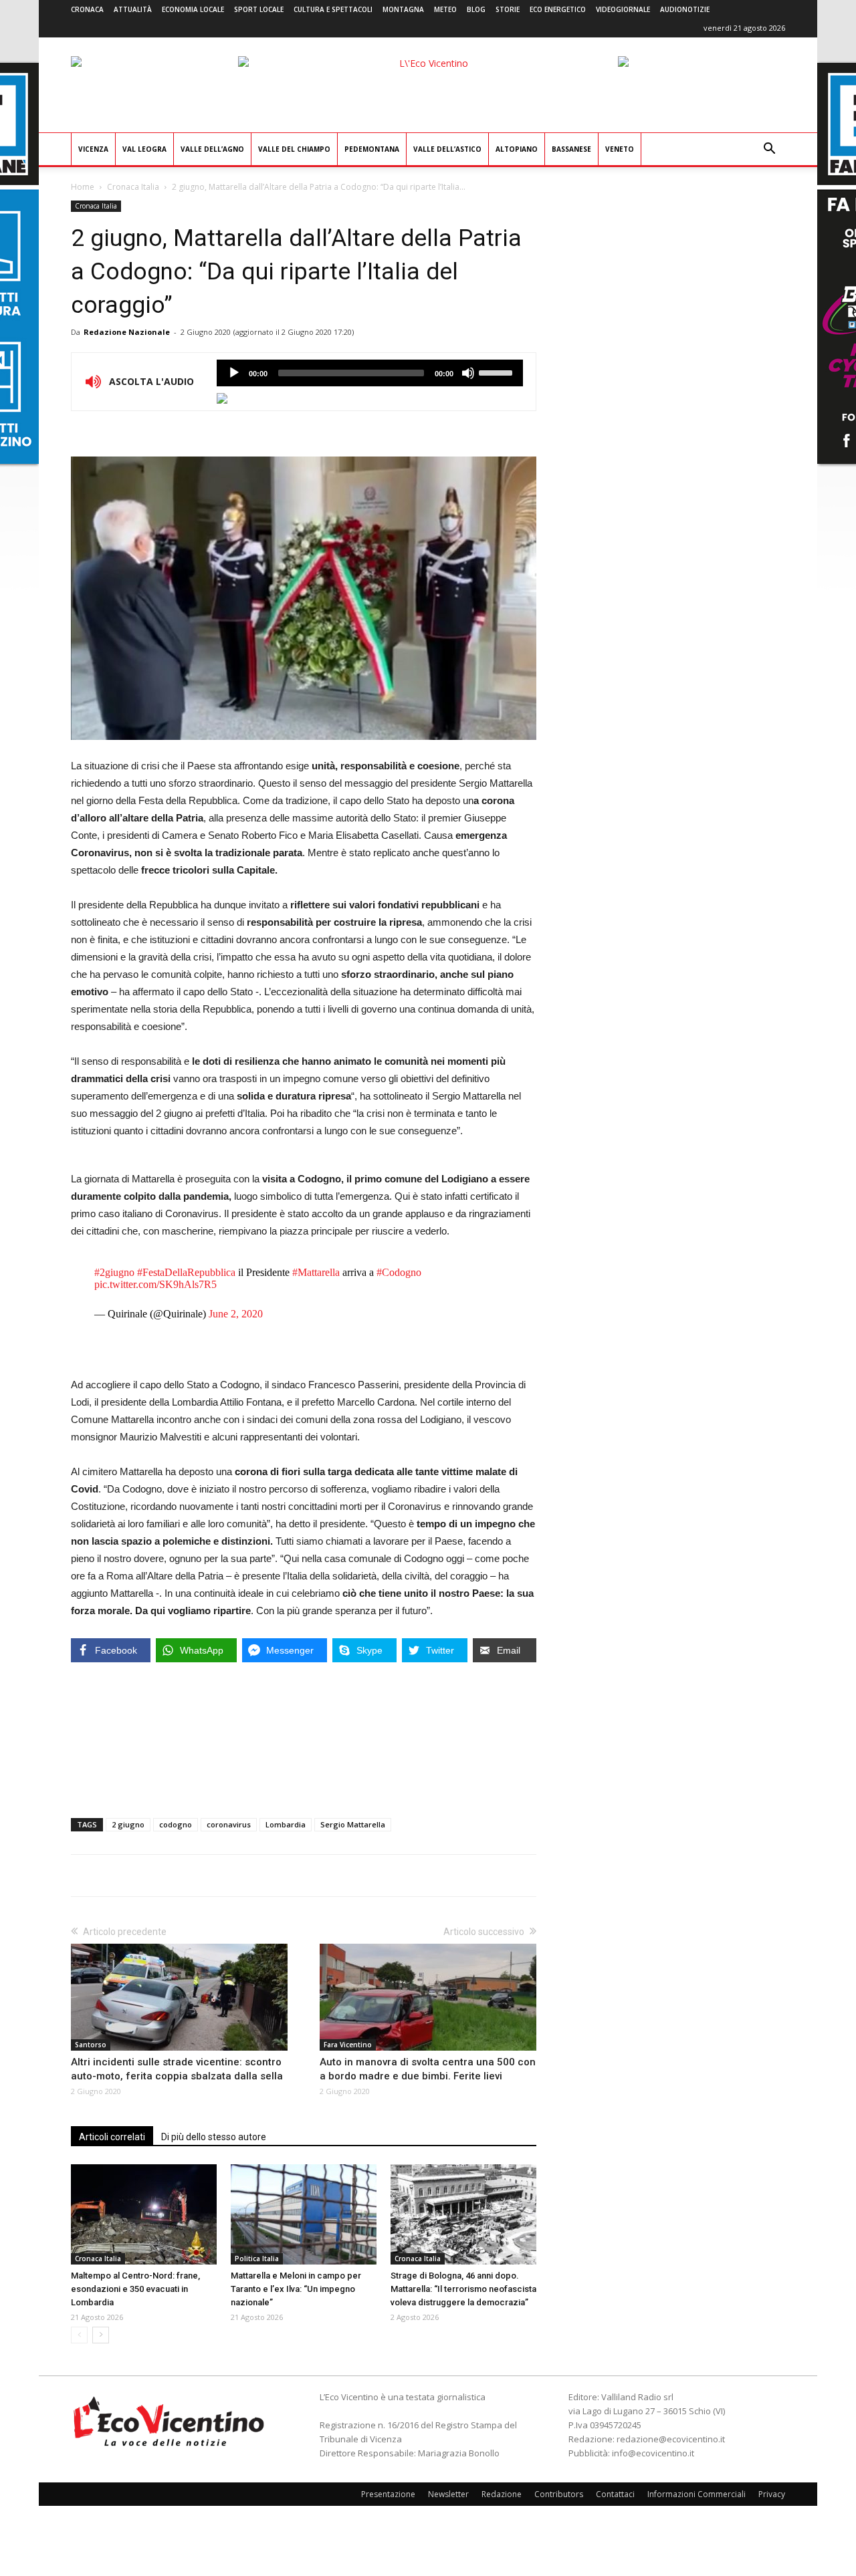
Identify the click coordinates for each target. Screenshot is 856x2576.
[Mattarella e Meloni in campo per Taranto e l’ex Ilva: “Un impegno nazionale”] (304, 2214)
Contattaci (615, 2494)
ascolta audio (234, 373)
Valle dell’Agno (212, 149)
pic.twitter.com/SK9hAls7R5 (155, 1284)
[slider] (498, 372)
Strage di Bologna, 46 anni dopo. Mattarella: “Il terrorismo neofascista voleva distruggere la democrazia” (463, 2289)
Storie (508, 9)
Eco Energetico (558, 9)
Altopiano (517, 149)
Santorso (91, 2045)
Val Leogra (144, 149)
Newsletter (448, 2494)
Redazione (502, 2494)
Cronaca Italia (133, 187)
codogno (176, 1824)
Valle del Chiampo (294, 149)
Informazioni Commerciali (697, 2494)
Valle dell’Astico (447, 149)
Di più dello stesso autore (214, 2137)
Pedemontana (372, 149)
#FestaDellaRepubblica (186, 1272)
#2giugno (114, 1272)
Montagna (403, 9)
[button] (769, 150)
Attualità (133, 9)
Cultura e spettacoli (333, 9)
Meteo (445, 9)
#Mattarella (316, 1272)
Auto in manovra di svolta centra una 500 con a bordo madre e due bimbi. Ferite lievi (428, 2069)
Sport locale (259, 9)
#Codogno (399, 1272)
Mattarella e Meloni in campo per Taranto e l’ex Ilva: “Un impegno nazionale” (296, 2289)
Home (83, 187)
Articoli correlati (112, 2137)
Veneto (620, 149)
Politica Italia (257, 2259)
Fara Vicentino (348, 2045)
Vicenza (93, 149)
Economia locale (193, 9)
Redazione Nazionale (127, 332)
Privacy (772, 2494)
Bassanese (571, 149)
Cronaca (87, 9)
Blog (476, 9)
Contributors (559, 2494)
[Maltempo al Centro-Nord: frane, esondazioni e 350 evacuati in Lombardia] (144, 2214)
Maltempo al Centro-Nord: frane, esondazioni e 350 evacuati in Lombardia (135, 2289)
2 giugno (128, 1824)
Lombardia (286, 1824)
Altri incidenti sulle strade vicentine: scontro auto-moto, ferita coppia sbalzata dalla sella (177, 2069)
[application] (370, 373)
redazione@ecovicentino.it (671, 2439)
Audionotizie (685, 9)
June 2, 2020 (236, 1314)
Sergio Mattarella (353, 1824)
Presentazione (388, 2494)
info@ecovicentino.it (653, 2453)
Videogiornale (623, 9)
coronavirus (229, 1824)
